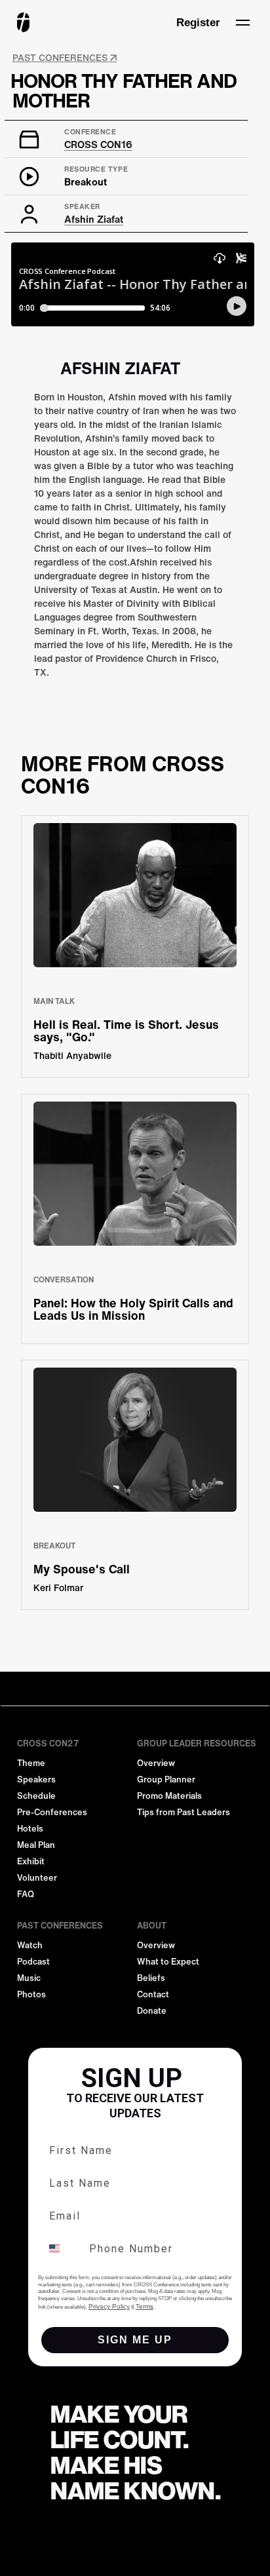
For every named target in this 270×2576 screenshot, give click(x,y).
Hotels (30, 1829)
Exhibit (31, 1861)
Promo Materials (169, 1796)
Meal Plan (36, 1845)
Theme (31, 1763)
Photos (31, 1994)
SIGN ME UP (135, 2340)
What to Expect (168, 1962)
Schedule (36, 1796)
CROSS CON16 (98, 144)
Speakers (36, 1779)
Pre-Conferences (52, 1812)
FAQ (26, 1894)
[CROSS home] (23, 22)
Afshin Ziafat (94, 219)
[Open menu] (242, 22)
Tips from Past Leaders (183, 1812)
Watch (30, 1945)
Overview (156, 1763)
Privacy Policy (109, 2306)
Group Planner (166, 1779)
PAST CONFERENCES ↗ (65, 58)
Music (29, 1978)
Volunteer (37, 1878)
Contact (153, 1994)
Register (198, 23)
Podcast (33, 1962)
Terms (145, 2306)
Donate (152, 2011)
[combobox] (62, 2248)
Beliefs (151, 1978)
